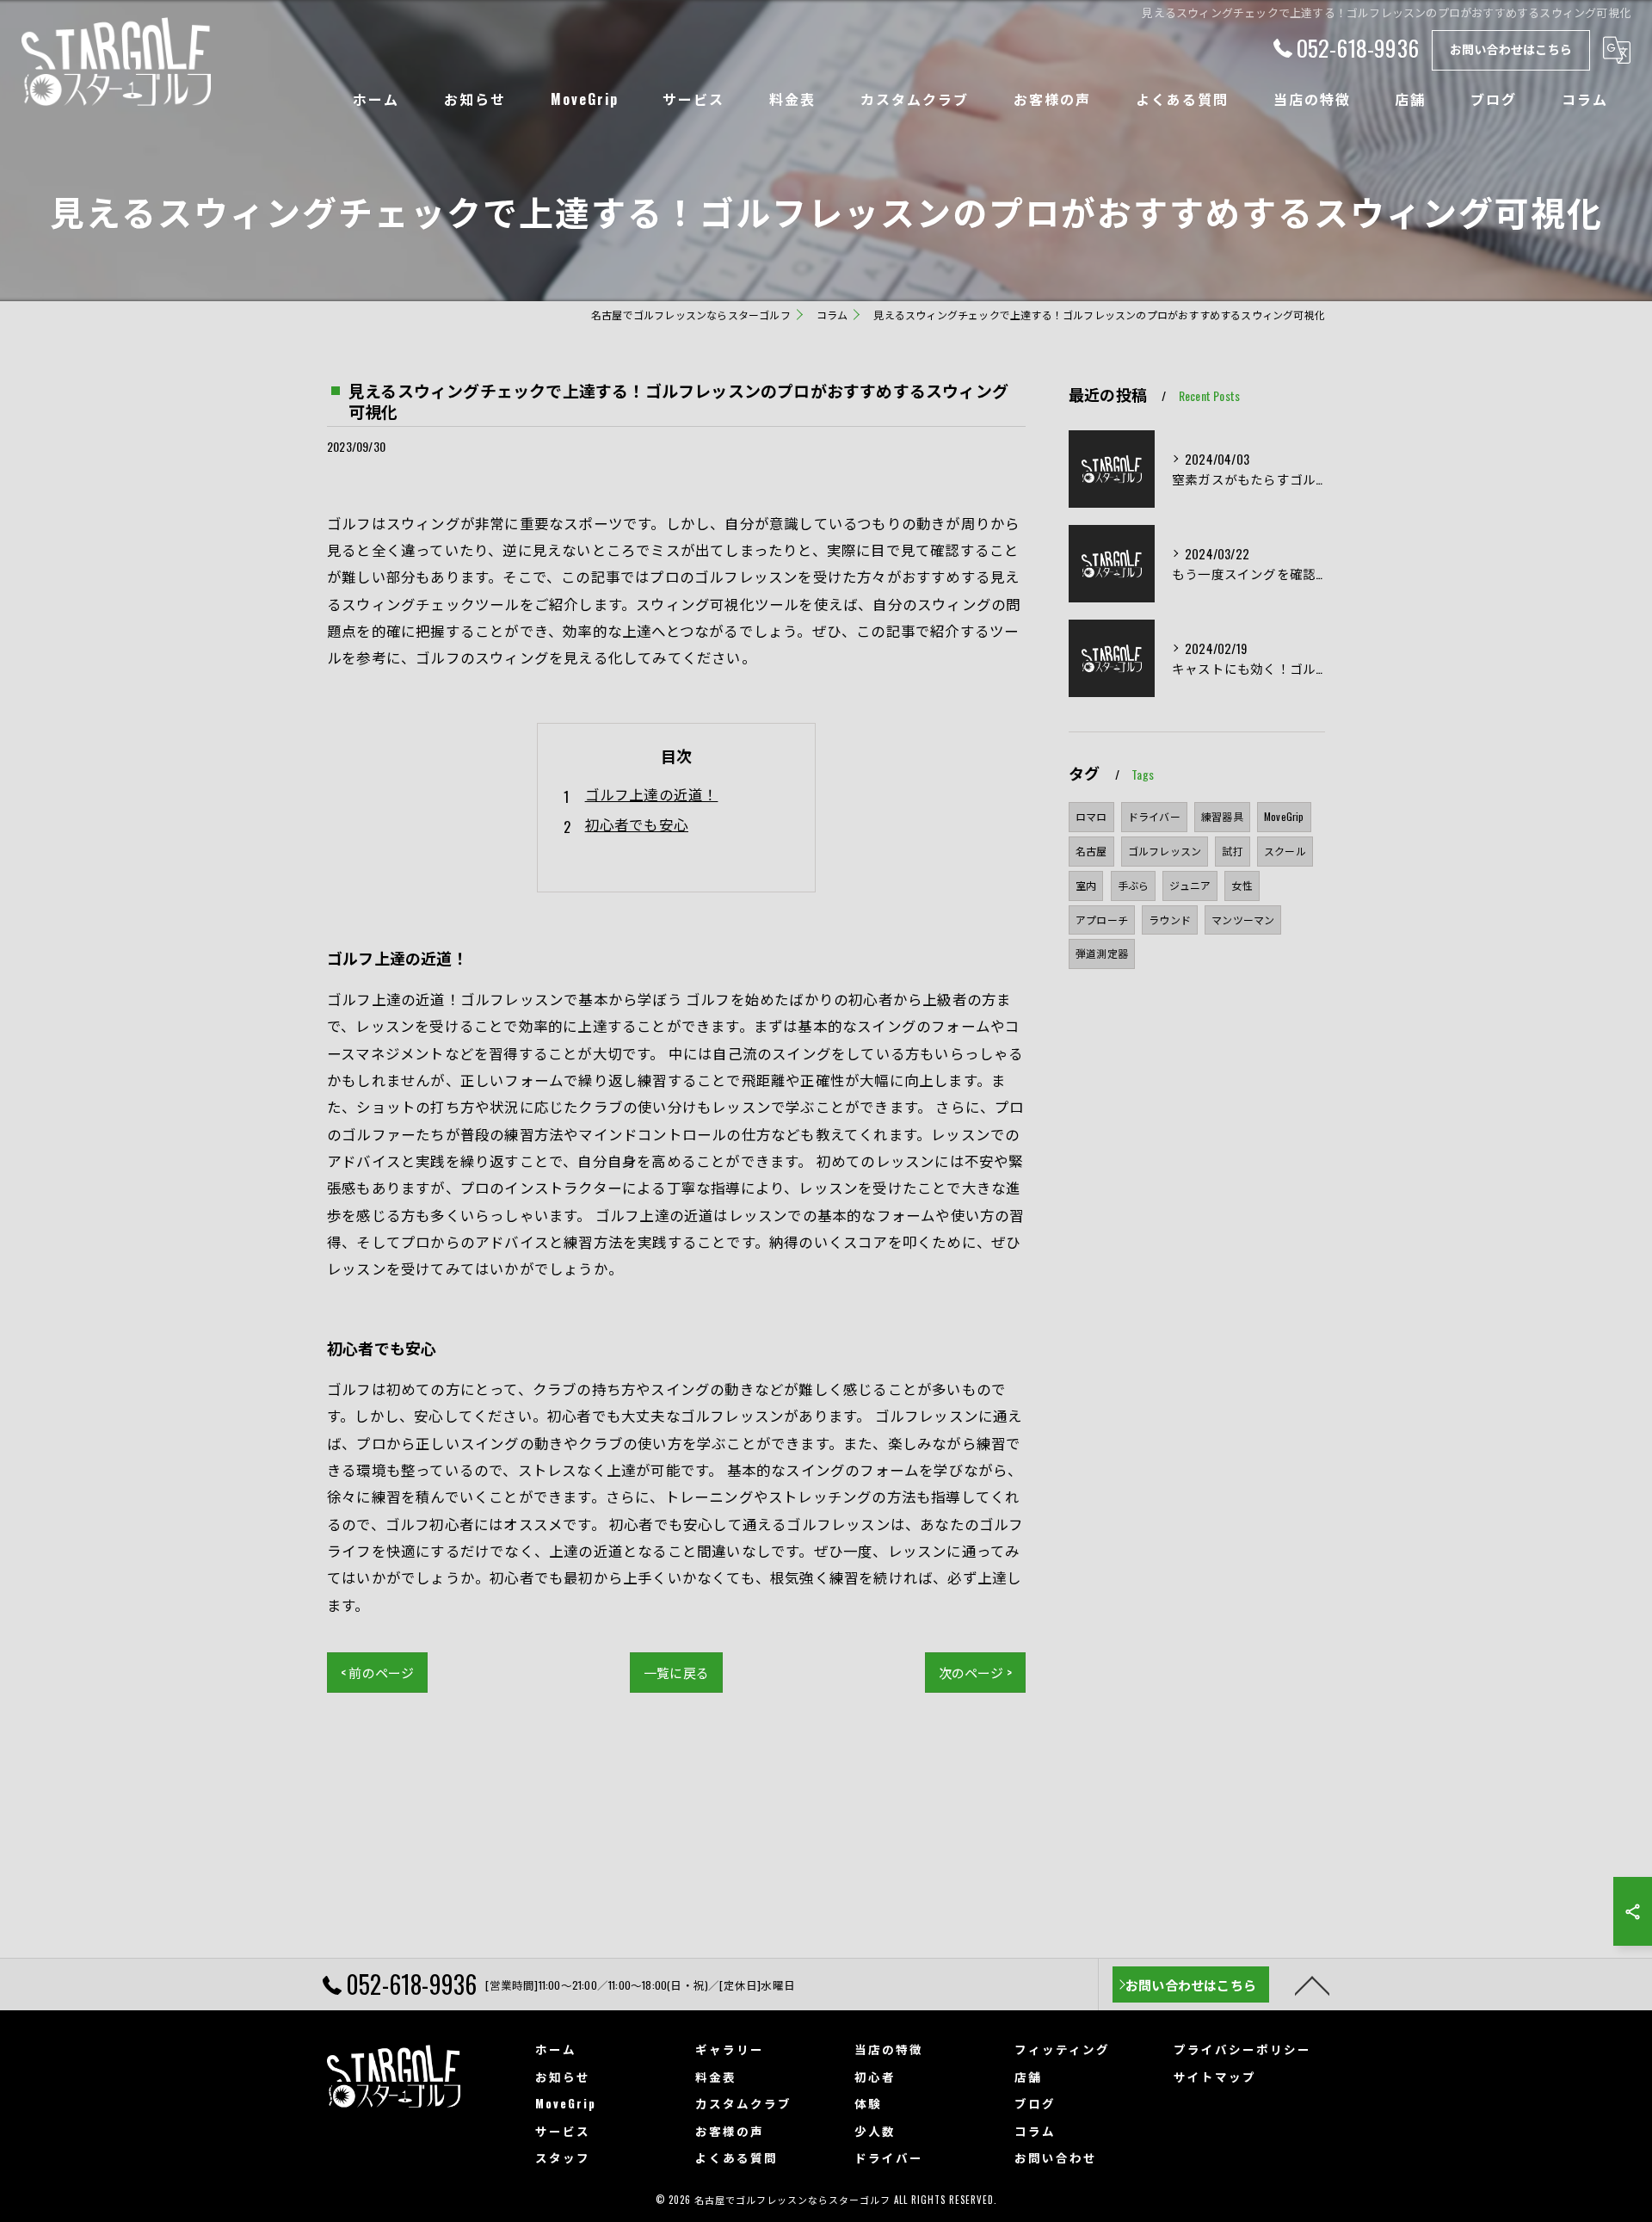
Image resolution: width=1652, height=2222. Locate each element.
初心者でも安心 (637, 824)
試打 (1232, 851)
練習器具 (1222, 816)
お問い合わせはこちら (1511, 49)
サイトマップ (1215, 2077)
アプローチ (1102, 920)
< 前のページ (377, 1672)
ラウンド (1170, 920)
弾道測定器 (1102, 953)
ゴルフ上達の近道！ (652, 794)
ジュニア (1190, 885)
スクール (1285, 851)
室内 (1086, 885)
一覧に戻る (676, 1672)
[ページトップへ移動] (1312, 1984)
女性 (1242, 885)
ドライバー (1154, 816)
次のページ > (975, 1672)
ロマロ (1091, 816)
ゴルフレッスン (1165, 851)
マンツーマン (1243, 920)
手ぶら (1134, 885)
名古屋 (1091, 851)
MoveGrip (1284, 816)
